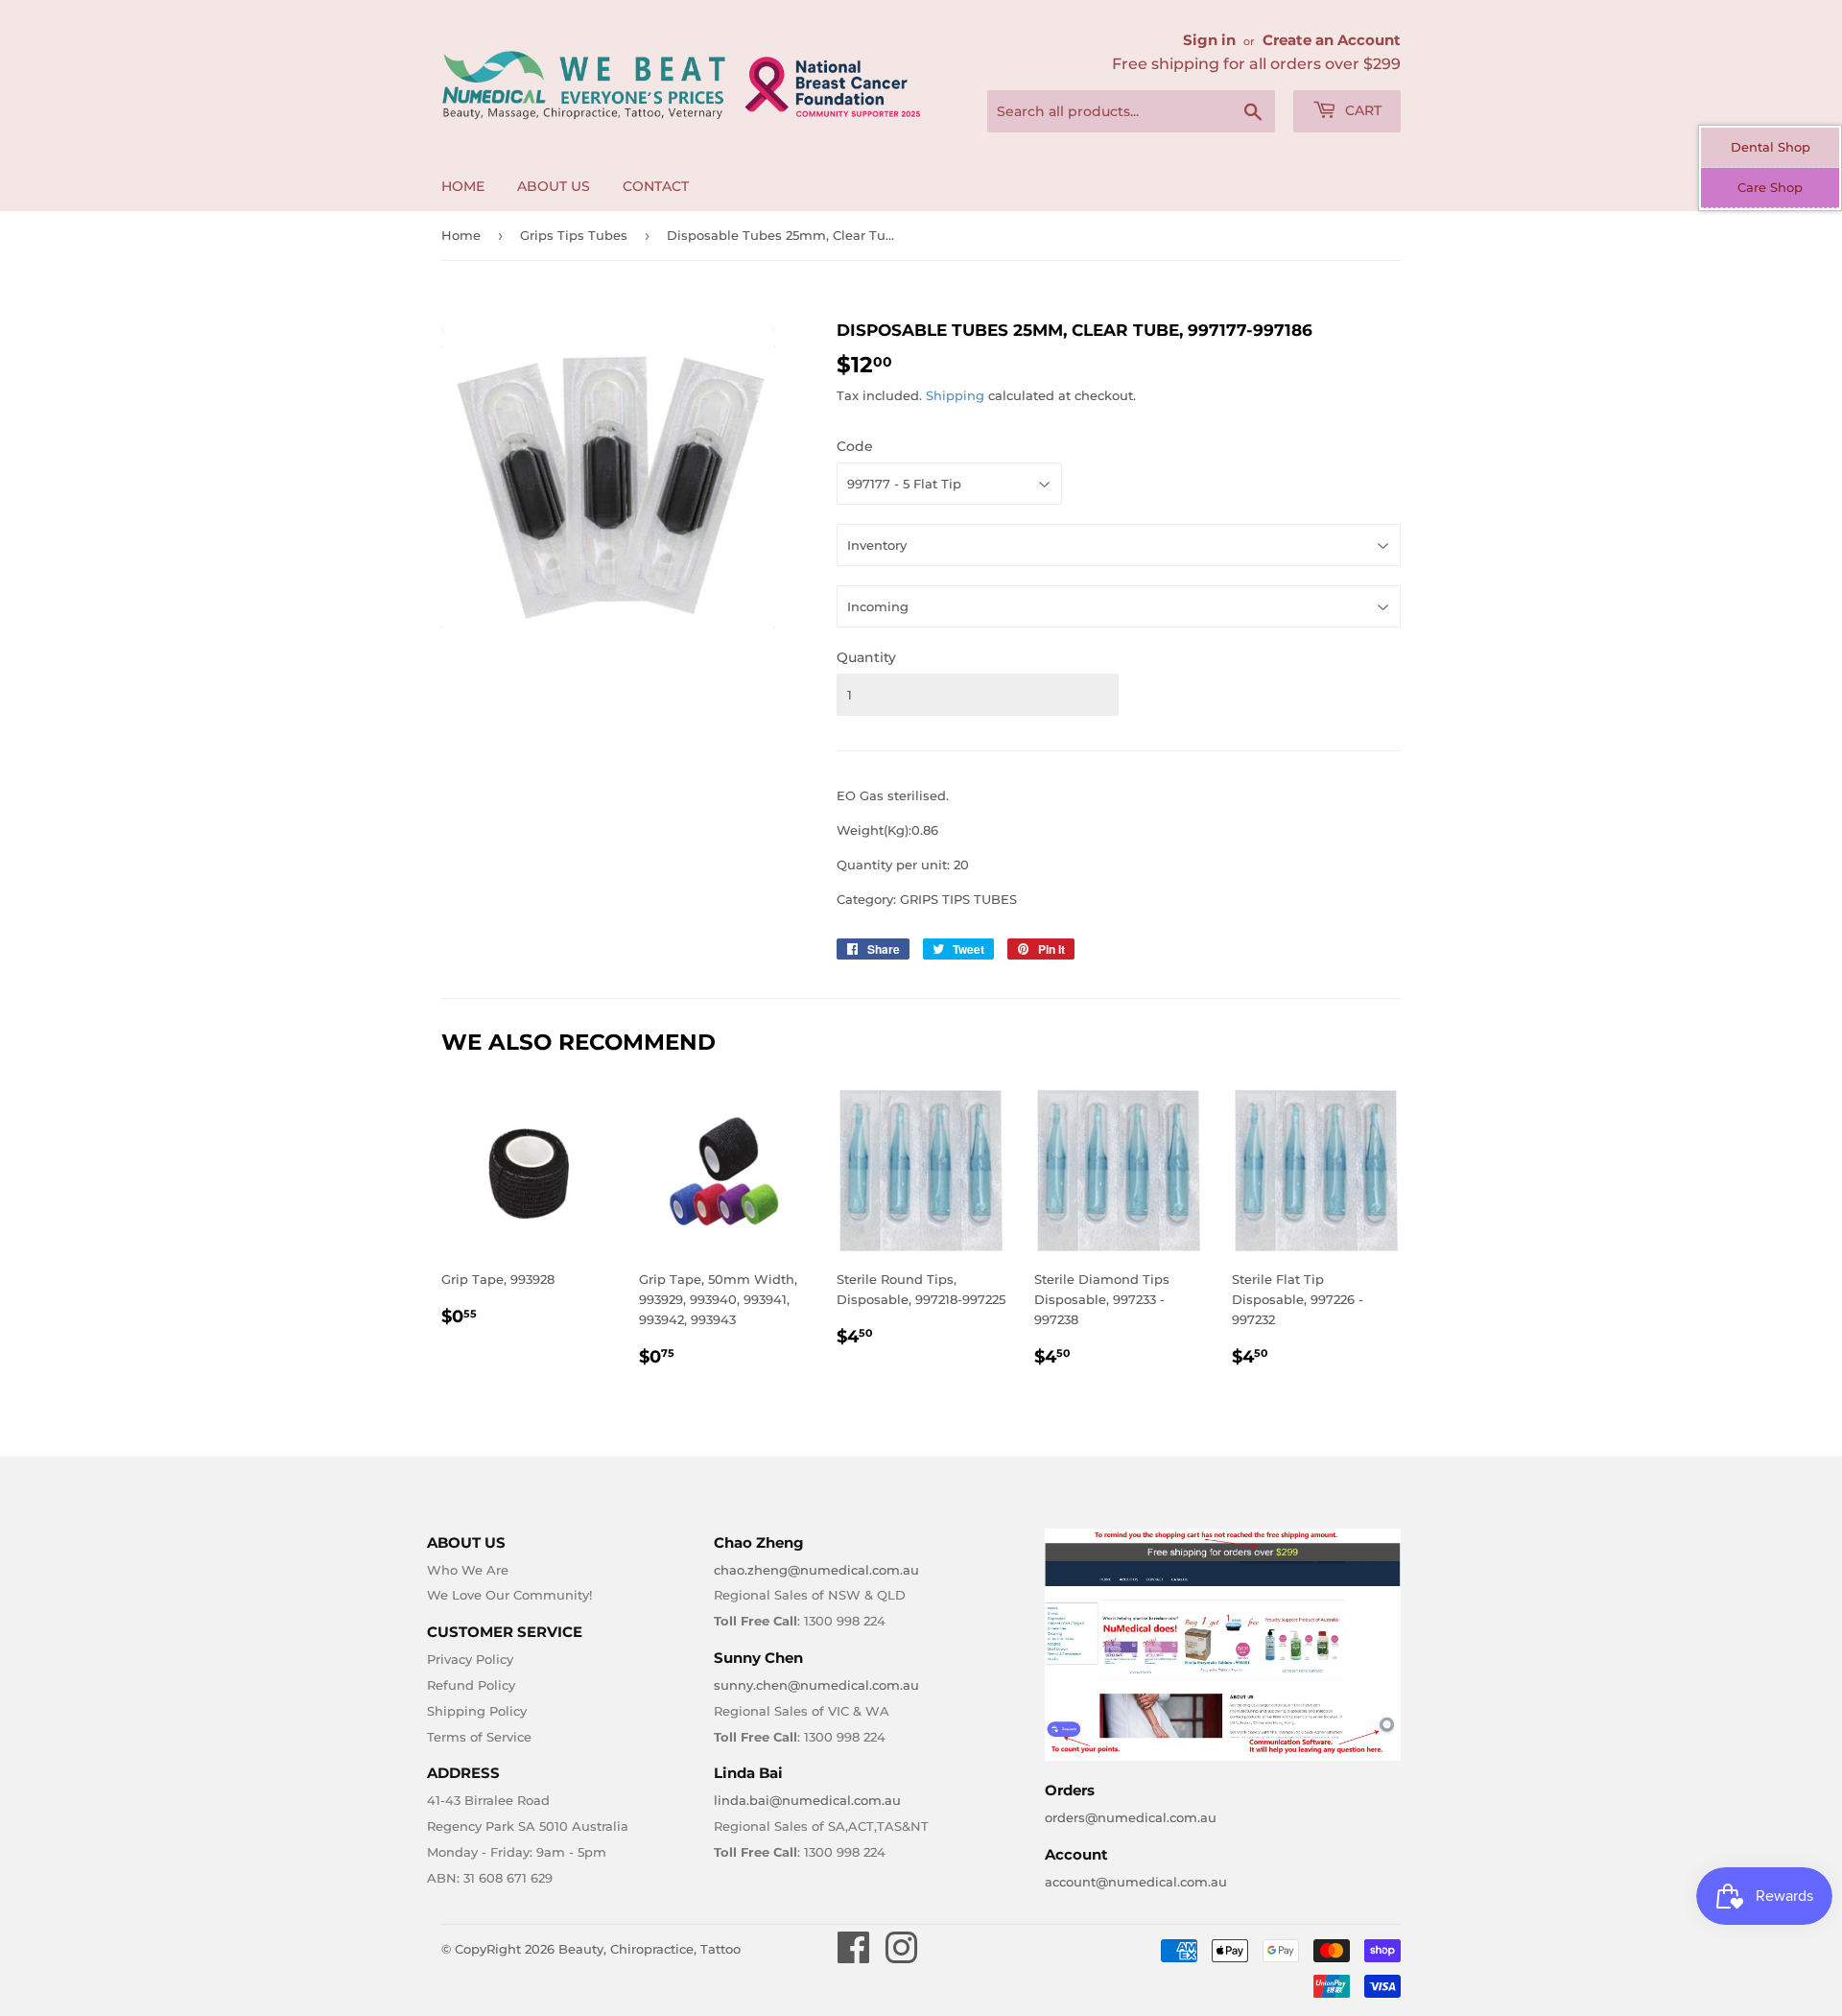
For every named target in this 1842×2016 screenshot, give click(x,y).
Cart (1361, 110)
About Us (554, 186)
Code (855, 446)
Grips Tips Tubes (574, 235)
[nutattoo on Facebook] (854, 1957)
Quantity (866, 657)
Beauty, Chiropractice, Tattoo (649, 1949)
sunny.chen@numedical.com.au (816, 1685)
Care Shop (1770, 187)
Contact (656, 186)
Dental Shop (1771, 147)
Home (463, 186)
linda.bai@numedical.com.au (807, 1800)
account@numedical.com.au (1136, 1882)
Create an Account (1332, 40)
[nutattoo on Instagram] (901, 1957)
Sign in (1209, 40)
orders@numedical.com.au (1131, 1817)
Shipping (955, 395)
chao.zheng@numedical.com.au (816, 1570)
